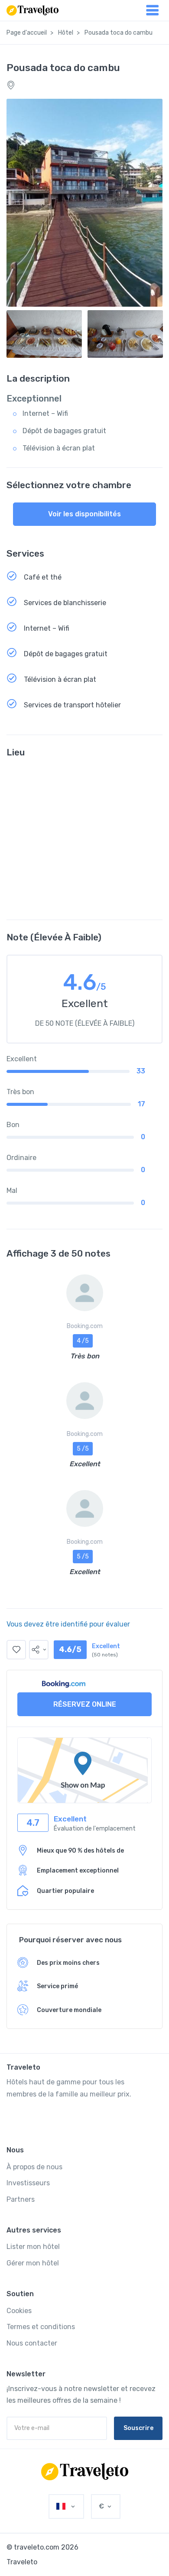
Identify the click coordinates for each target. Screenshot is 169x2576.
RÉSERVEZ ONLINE (85, 1704)
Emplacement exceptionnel (78, 1871)
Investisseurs (28, 2183)
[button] (39, 1650)
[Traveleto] (85, 2472)
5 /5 (83, 1449)
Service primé (57, 1986)
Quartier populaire (65, 1891)
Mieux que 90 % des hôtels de (80, 1851)
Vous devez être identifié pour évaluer (68, 1624)
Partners (21, 2199)
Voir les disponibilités (84, 514)
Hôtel (66, 33)
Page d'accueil (27, 33)
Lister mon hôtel (33, 2247)
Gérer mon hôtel (33, 2263)
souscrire (138, 2428)
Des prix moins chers (68, 1963)
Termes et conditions (41, 2327)
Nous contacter (32, 2343)
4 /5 (83, 1341)
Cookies (19, 2311)
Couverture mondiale (69, 2010)
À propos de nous (34, 2167)
